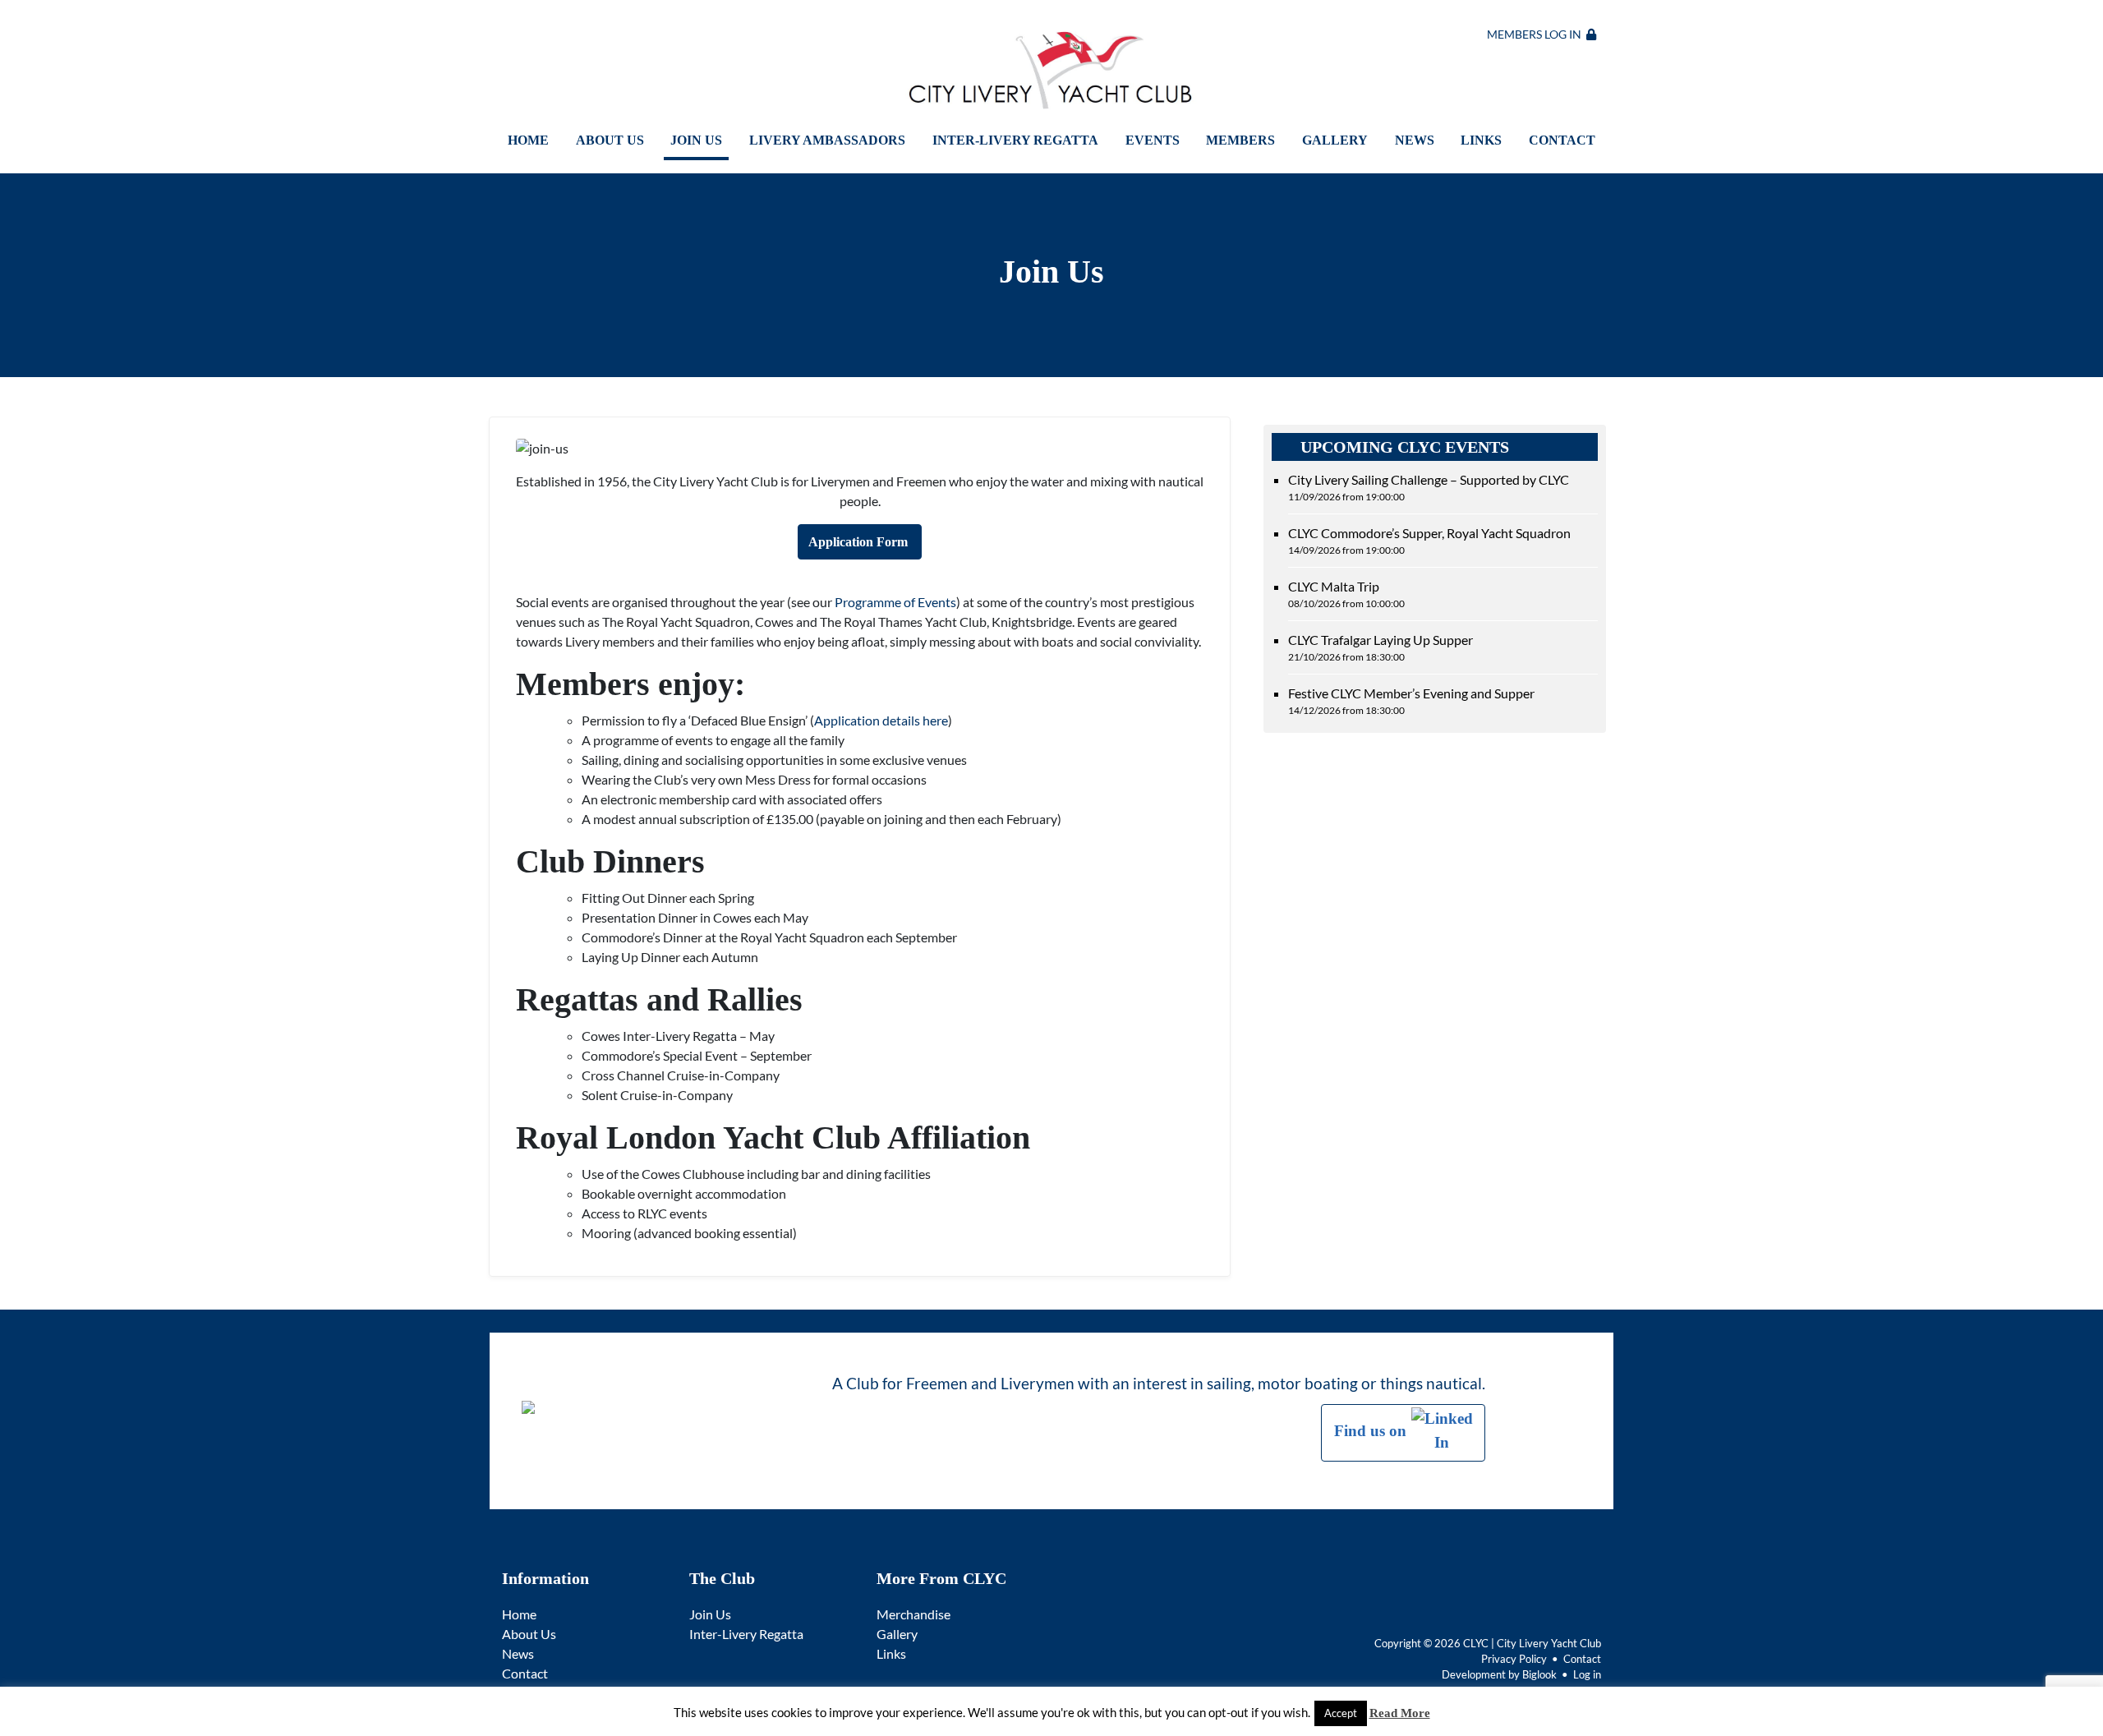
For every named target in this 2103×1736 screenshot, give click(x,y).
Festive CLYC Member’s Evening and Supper (1411, 701)
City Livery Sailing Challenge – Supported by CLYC (1429, 487)
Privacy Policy (1514, 1659)
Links (1481, 140)
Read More (1400, 1713)
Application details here (881, 720)
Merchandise (913, 1614)
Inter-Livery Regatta (1015, 140)
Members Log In (1537, 34)
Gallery (1335, 140)
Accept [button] (1341, 1713)
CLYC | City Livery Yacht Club (1532, 1643)
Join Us (696, 140)
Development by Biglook (1499, 1674)
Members (1240, 140)
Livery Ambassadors (827, 140)
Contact (1562, 140)
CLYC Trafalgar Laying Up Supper (1381, 647)
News (1415, 140)
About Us (610, 140)
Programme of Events (895, 602)
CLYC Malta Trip (1346, 594)
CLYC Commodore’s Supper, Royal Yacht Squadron (1429, 541)
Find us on (1372, 1431)
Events (1153, 140)
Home (528, 140)
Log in (1587, 1674)
